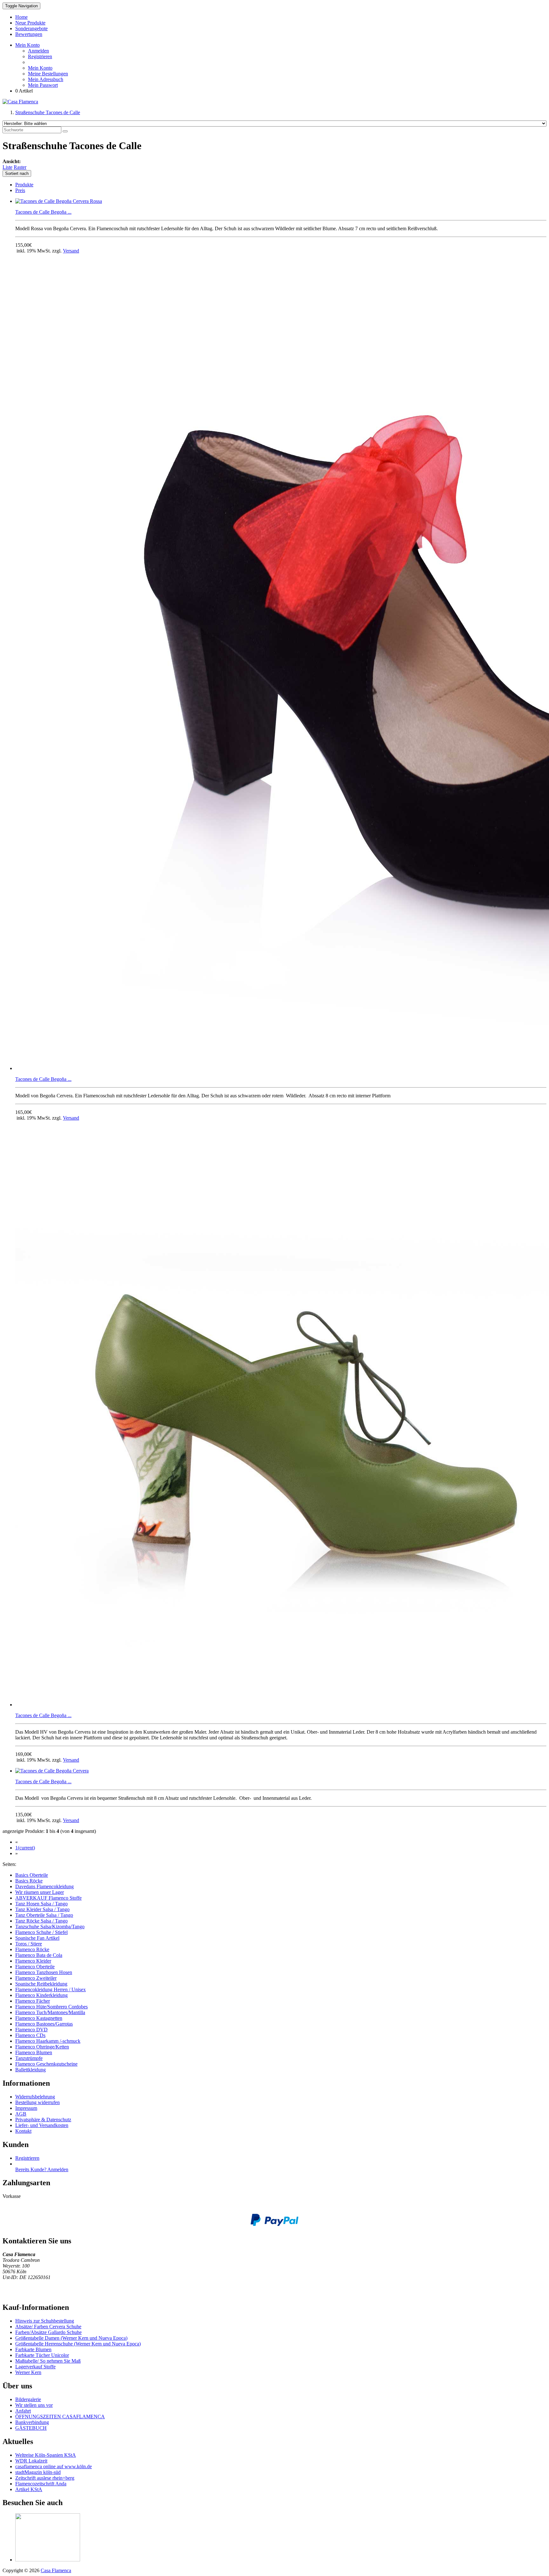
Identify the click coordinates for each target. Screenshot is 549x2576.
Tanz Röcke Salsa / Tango (41, 1921)
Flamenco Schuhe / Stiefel (41, 1932)
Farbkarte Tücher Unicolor (42, 2355)
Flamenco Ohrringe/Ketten (42, 2047)
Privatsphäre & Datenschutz (43, 2120)
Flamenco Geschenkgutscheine (46, 2064)
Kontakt (23, 2131)
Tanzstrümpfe (29, 2058)
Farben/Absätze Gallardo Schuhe (48, 2332)
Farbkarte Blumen (33, 2349)
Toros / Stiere (29, 1944)
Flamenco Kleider (33, 1961)
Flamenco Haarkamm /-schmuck (48, 2041)
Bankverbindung (32, 2422)
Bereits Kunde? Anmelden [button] (42, 2169)
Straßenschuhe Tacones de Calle (48, 112)
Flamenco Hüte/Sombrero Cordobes (51, 2007)
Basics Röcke (29, 1881)
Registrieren (40, 56)
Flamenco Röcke (32, 1949)
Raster (20, 167)
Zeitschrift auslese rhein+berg (45, 2478)
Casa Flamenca (56, 2570)
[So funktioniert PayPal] (274, 2224)
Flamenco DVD (31, 2030)
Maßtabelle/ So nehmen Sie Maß (48, 2361)
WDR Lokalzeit (31, 2461)
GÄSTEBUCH (31, 2428)
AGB (21, 2114)
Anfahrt (23, 2411)
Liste (7, 167)
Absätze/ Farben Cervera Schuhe (48, 2327)
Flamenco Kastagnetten (39, 2018)
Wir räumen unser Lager (40, 1892)
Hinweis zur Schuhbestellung (45, 2321)
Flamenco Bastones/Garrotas (44, 2024)
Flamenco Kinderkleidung (41, 1995)
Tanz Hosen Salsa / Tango (41, 1904)
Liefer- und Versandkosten (42, 2125)
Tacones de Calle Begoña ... (43, 212)
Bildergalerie (28, 2399)
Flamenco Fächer (33, 2001)
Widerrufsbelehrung (35, 2097)
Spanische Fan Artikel (37, 1938)
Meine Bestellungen (48, 74)
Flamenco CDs (30, 2035)
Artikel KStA (29, 2489)
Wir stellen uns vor (34, 2405)
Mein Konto (40, 68)
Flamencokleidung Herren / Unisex (51, 1989)
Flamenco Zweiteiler (36, 1978)
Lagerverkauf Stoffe (35, 2367)
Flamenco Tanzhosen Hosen (44, 1972)
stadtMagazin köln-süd (38, 2472)
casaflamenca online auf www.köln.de (54, 2466)
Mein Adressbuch (46, 79)
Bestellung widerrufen (37, 2102)
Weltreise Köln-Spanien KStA (46, 2455)
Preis (20, 190)
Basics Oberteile (32, 1875)
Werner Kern (28, 2372)
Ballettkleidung (30, 2070)
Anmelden (38, 51)
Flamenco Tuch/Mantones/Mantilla (50, 2012)
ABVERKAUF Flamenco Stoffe (48, 1898)
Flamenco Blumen (34, 2052)
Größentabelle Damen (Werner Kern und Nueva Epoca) (71, 2338)
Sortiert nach (17, 173)
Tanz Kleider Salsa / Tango (42, 1909)
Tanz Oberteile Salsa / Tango (44, 1915)
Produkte (24, 185)
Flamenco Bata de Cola (39, 1955)
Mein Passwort (43, 85)
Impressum (26, 2108)
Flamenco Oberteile (35, 1967)
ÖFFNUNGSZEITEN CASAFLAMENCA (60, 2417)
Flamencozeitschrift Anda (41, 2484)
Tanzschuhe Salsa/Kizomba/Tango (50, 1927)
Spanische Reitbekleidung (41, 1984)
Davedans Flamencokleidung (44, 1886)
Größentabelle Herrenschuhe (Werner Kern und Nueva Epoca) (78, 2344)
